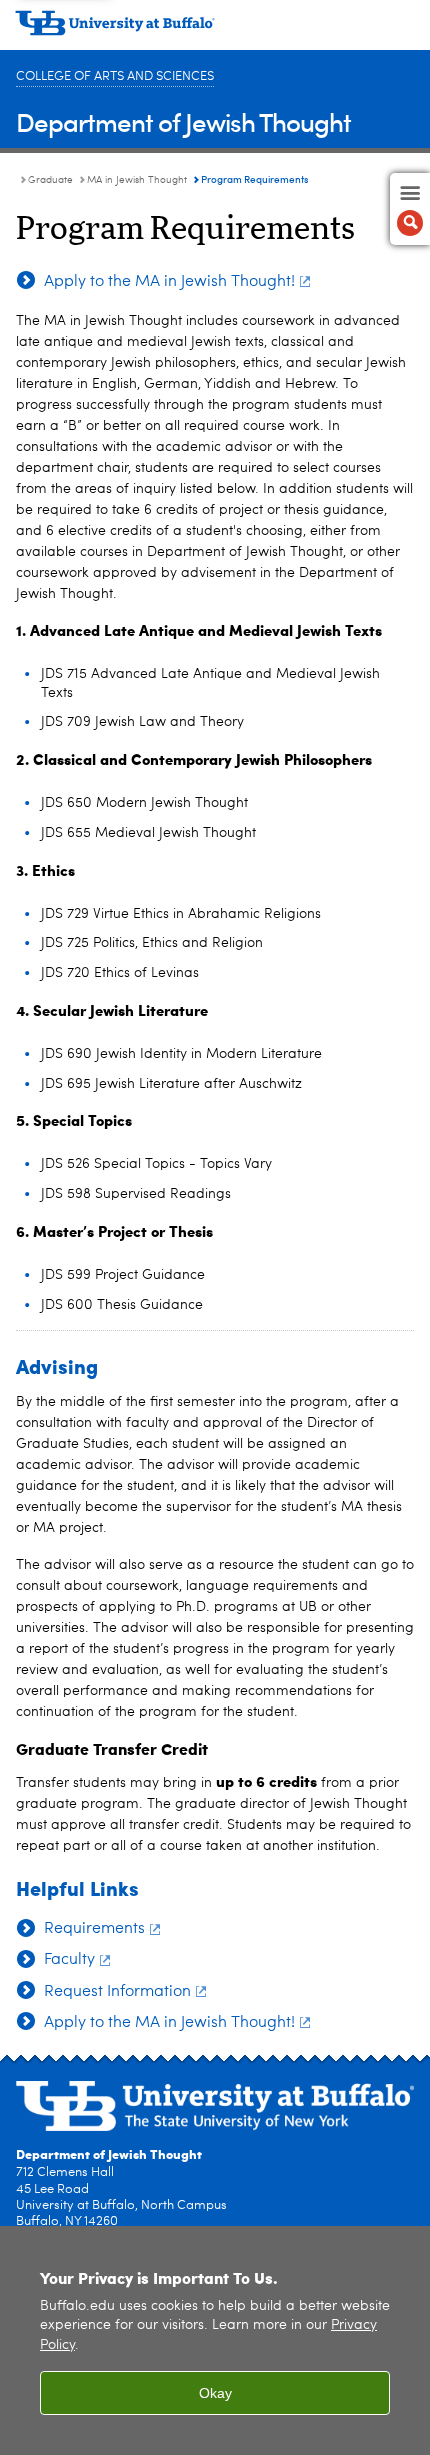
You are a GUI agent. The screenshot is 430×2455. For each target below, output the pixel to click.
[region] (215, 2340)
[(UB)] (215, 30)
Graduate (50, 180)
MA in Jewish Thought (137, 180)
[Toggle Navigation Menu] (410, 209)
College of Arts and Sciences (115, 76)
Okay (215, 2393)
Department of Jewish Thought (183, 121)
